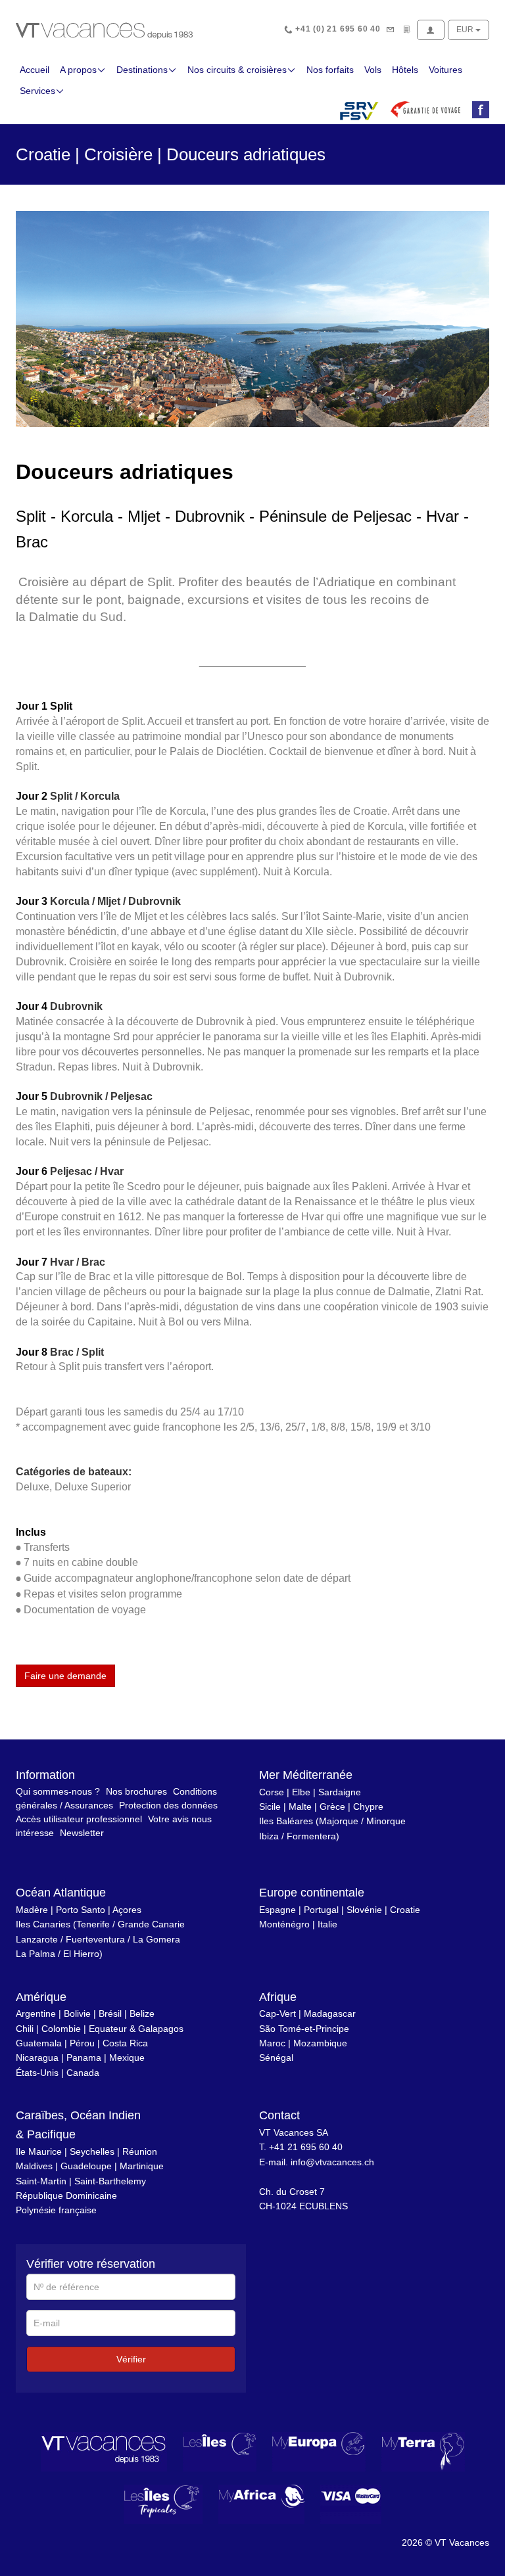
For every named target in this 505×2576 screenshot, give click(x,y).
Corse (272, 1792)
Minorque (386, 1821)
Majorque (339, 1821)
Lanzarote (37, 1939)
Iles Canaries (43, 1924)
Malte (300, 1806)
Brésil (110, 2013)
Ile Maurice (39, 2151)
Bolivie (77, 2013)
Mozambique (320, 2043)
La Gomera (156, 1939)
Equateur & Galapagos (136, 2029)
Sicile (270, 1806)
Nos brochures (136, 1791)
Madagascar (330, 2013)
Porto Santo (81, 1910)
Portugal (321, 1910)
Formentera (311, 1836)
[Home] (105, 30)
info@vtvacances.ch (332, 2162)
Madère (32, 1910)
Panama (84, 2058)
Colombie (61, 2029)
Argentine (36, 2013)
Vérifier (131, 2359)
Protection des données (168, 1805)
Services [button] (37, 91)
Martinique (142, 2166)
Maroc (272, 2043)
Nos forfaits (330, 70)
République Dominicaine (66, 2196)
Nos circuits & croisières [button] (237, 70)
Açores (127, 1910)
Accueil (35, 70)
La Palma (36, 1954)
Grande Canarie (151, 1924)
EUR (466, 30)
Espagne (277, 1910)
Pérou (82, 2043)
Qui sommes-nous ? (58, 1791)
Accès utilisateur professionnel (79, 1819)
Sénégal (276, 2058)
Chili (25, 2029)
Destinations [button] (142, 70)
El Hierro (81, 1954)
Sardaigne (340, 1792)
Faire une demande (65, 1676)
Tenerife (93, 1924)
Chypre (368, 1806)
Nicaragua (37, 2058)
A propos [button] (78, 70)
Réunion (140, 2151)
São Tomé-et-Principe (304, 2029)
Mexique (127, 2058)
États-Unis (37, 2073)
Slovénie (364, 1910)
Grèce (332, 1806)
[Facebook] (478, 110)
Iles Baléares (286, 1821)
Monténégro (284, 1924)
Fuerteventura (95, 1939)
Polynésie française (56, 2210)
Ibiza (269, 1836)
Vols (373, 70)
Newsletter (82, 1833)
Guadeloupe (86, 2166)
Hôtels (405, 70)
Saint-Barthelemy (110, 2181)
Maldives (34, 2166)
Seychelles (92, 2151)
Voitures (445, 70)
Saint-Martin (41, 2181)
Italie (327, 1924)
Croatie (405, 1910)
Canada (83, 2073)
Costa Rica (125, 2043)
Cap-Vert (277, 2013)
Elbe (301, 1792)
